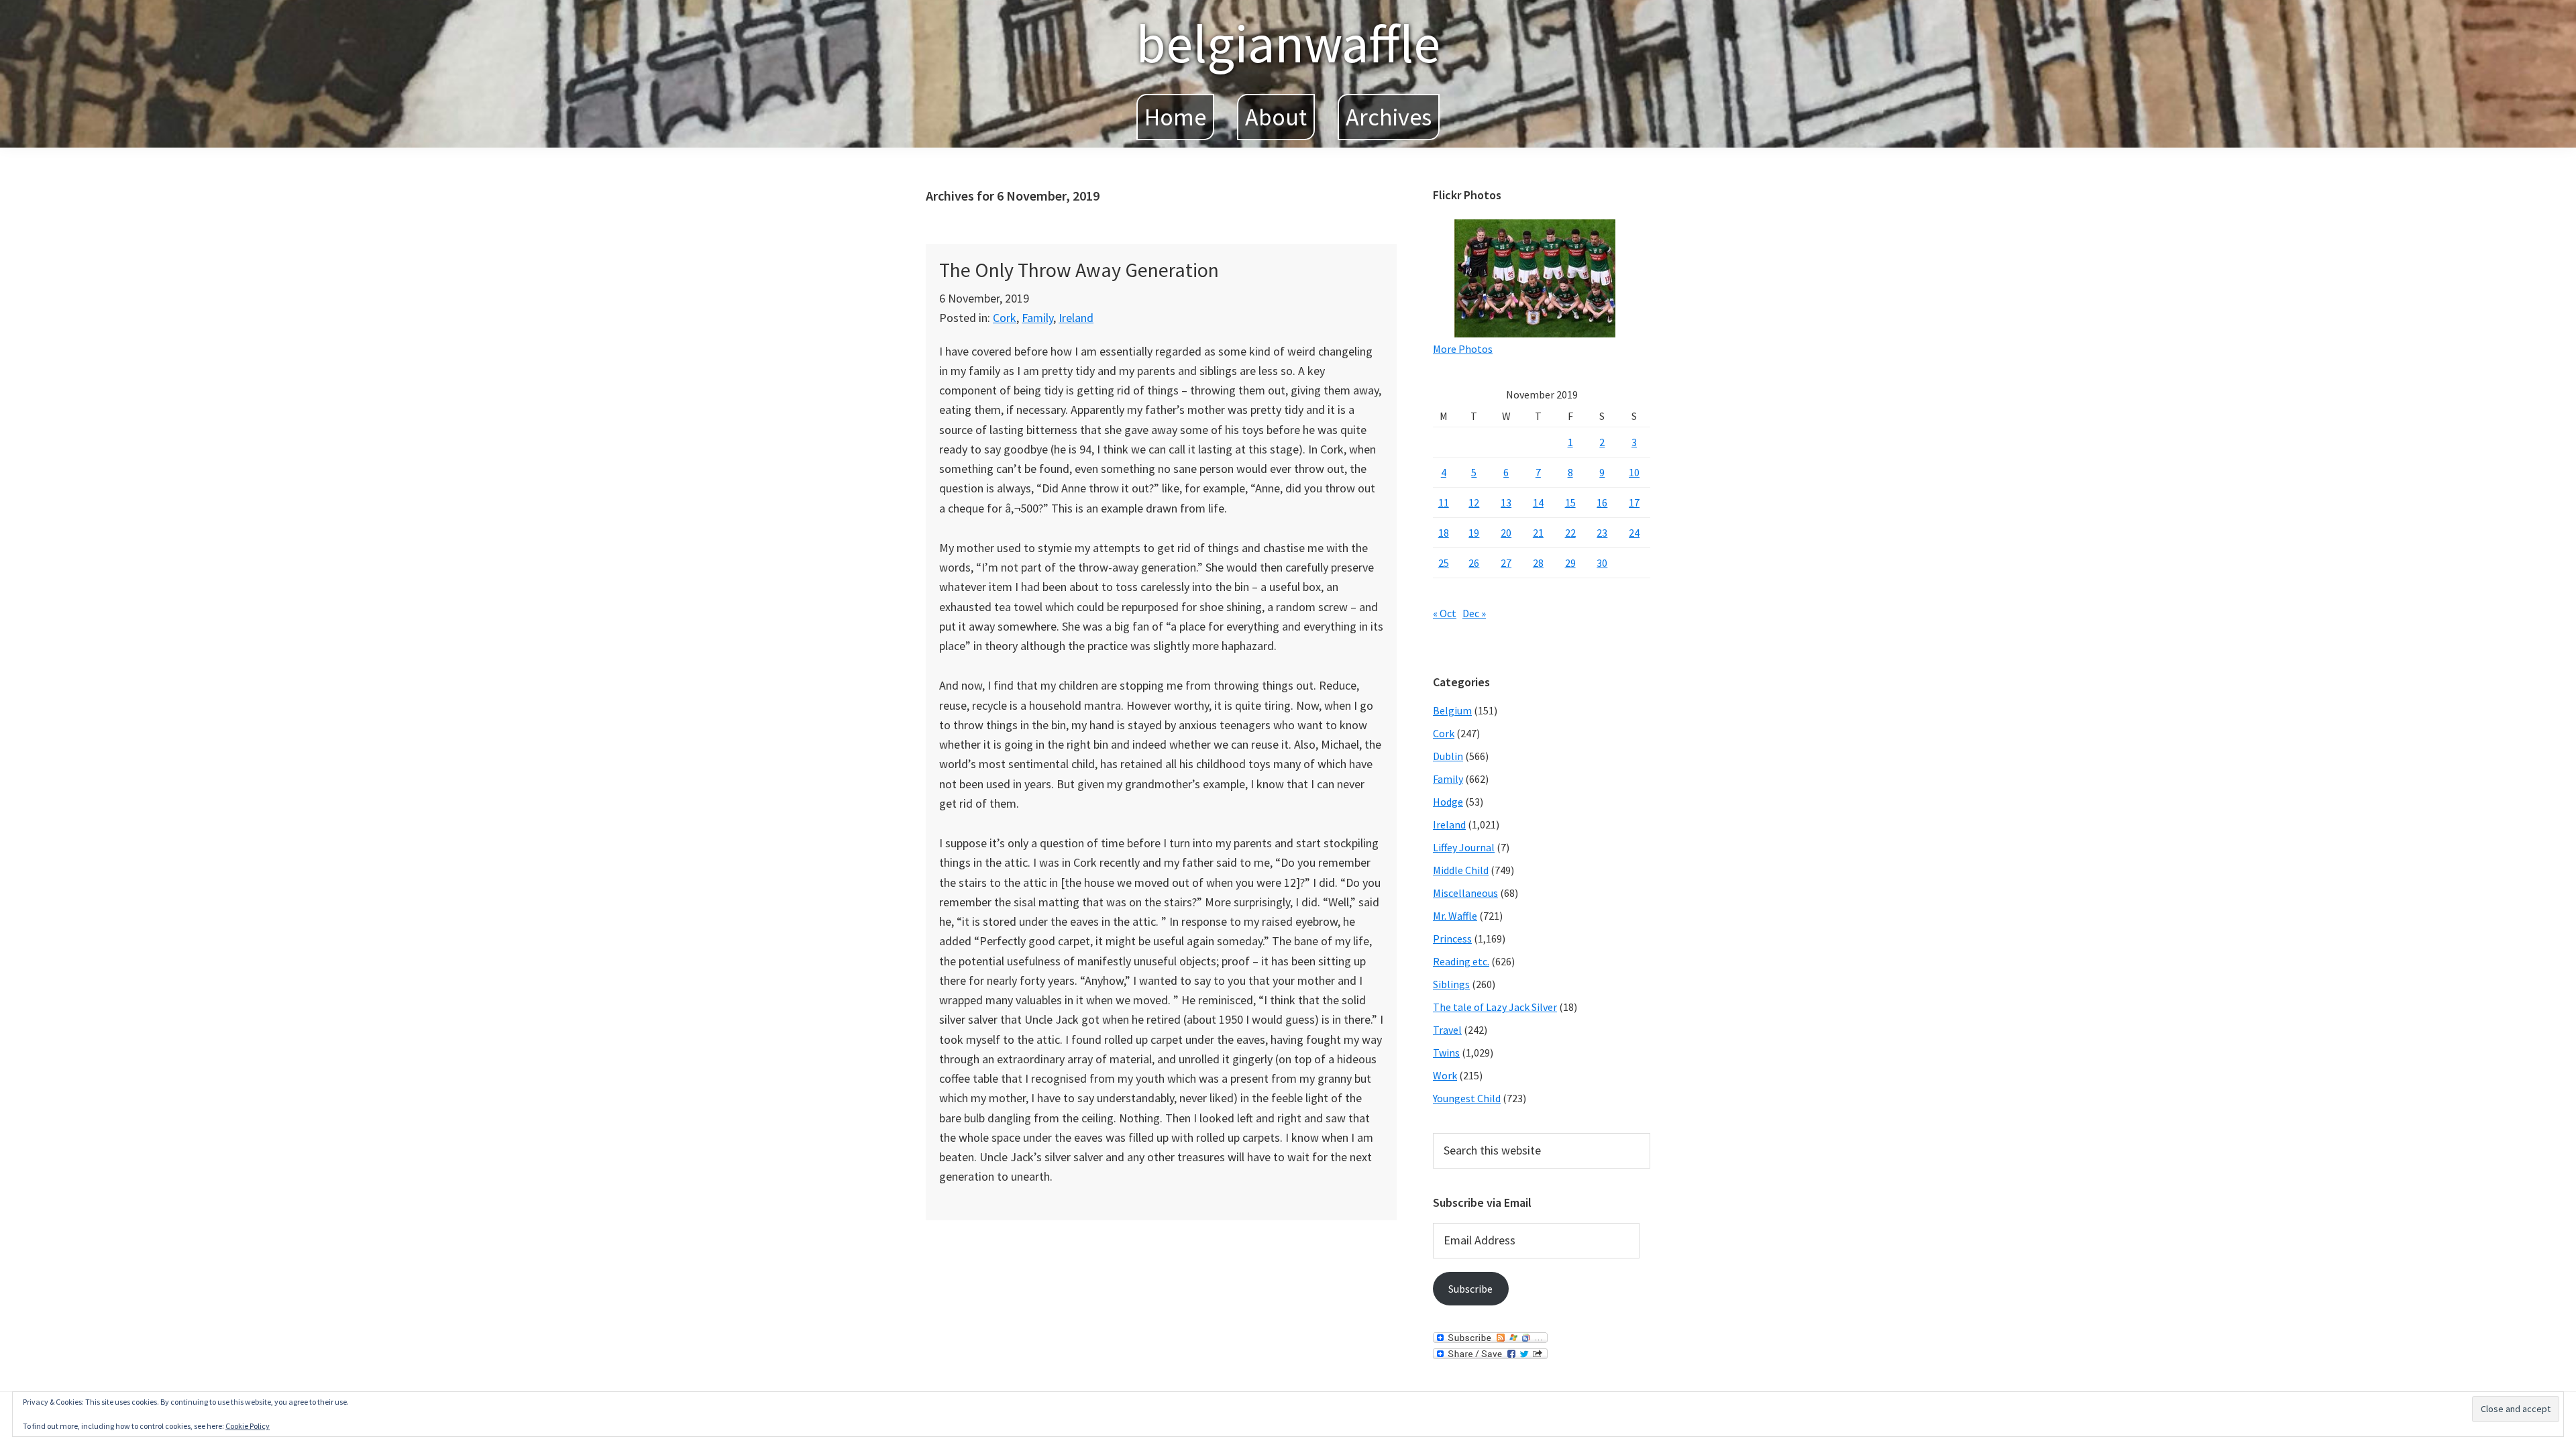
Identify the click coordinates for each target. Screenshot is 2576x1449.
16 (1602, 502)
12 (1474, 502)
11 (1444, 502)
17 (1634, 502)
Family (1037, 318)
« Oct (1445, 613)
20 (1506, 533)
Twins (1446, 1053)
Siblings (1451, 984)
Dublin (1448, 756)
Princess (1452, 938)
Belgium (1452, 710)
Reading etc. (1461, 961)
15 (1570, 502)
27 (1506, 563)
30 (1602, 563)
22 (1570, 533)
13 (1506, 502)
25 (1444, 563)
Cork (1005, 318)
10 (1634, 472)
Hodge (1448, 802)
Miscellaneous (1465, 893)
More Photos (1463, 349)
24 (1634, 533)
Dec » (1474, 613)
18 (1444, 533)
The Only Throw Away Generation (1079, 270)
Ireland (1076, 318)
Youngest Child (1467, 1098)
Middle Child (1461, 870)
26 (1474, 563)
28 (1538, 563)
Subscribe (1470, 1289)
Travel (1447, 1030)
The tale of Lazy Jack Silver (1495, 1007)
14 (1538, 502)
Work (1445, 1075)
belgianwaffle (1288, 43)
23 (1602, 533)
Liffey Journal (1464, 847)
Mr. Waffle (1455, 916)
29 (1570, 563)
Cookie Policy (248, 1426)
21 (1538, 533)
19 (1474, 533)
